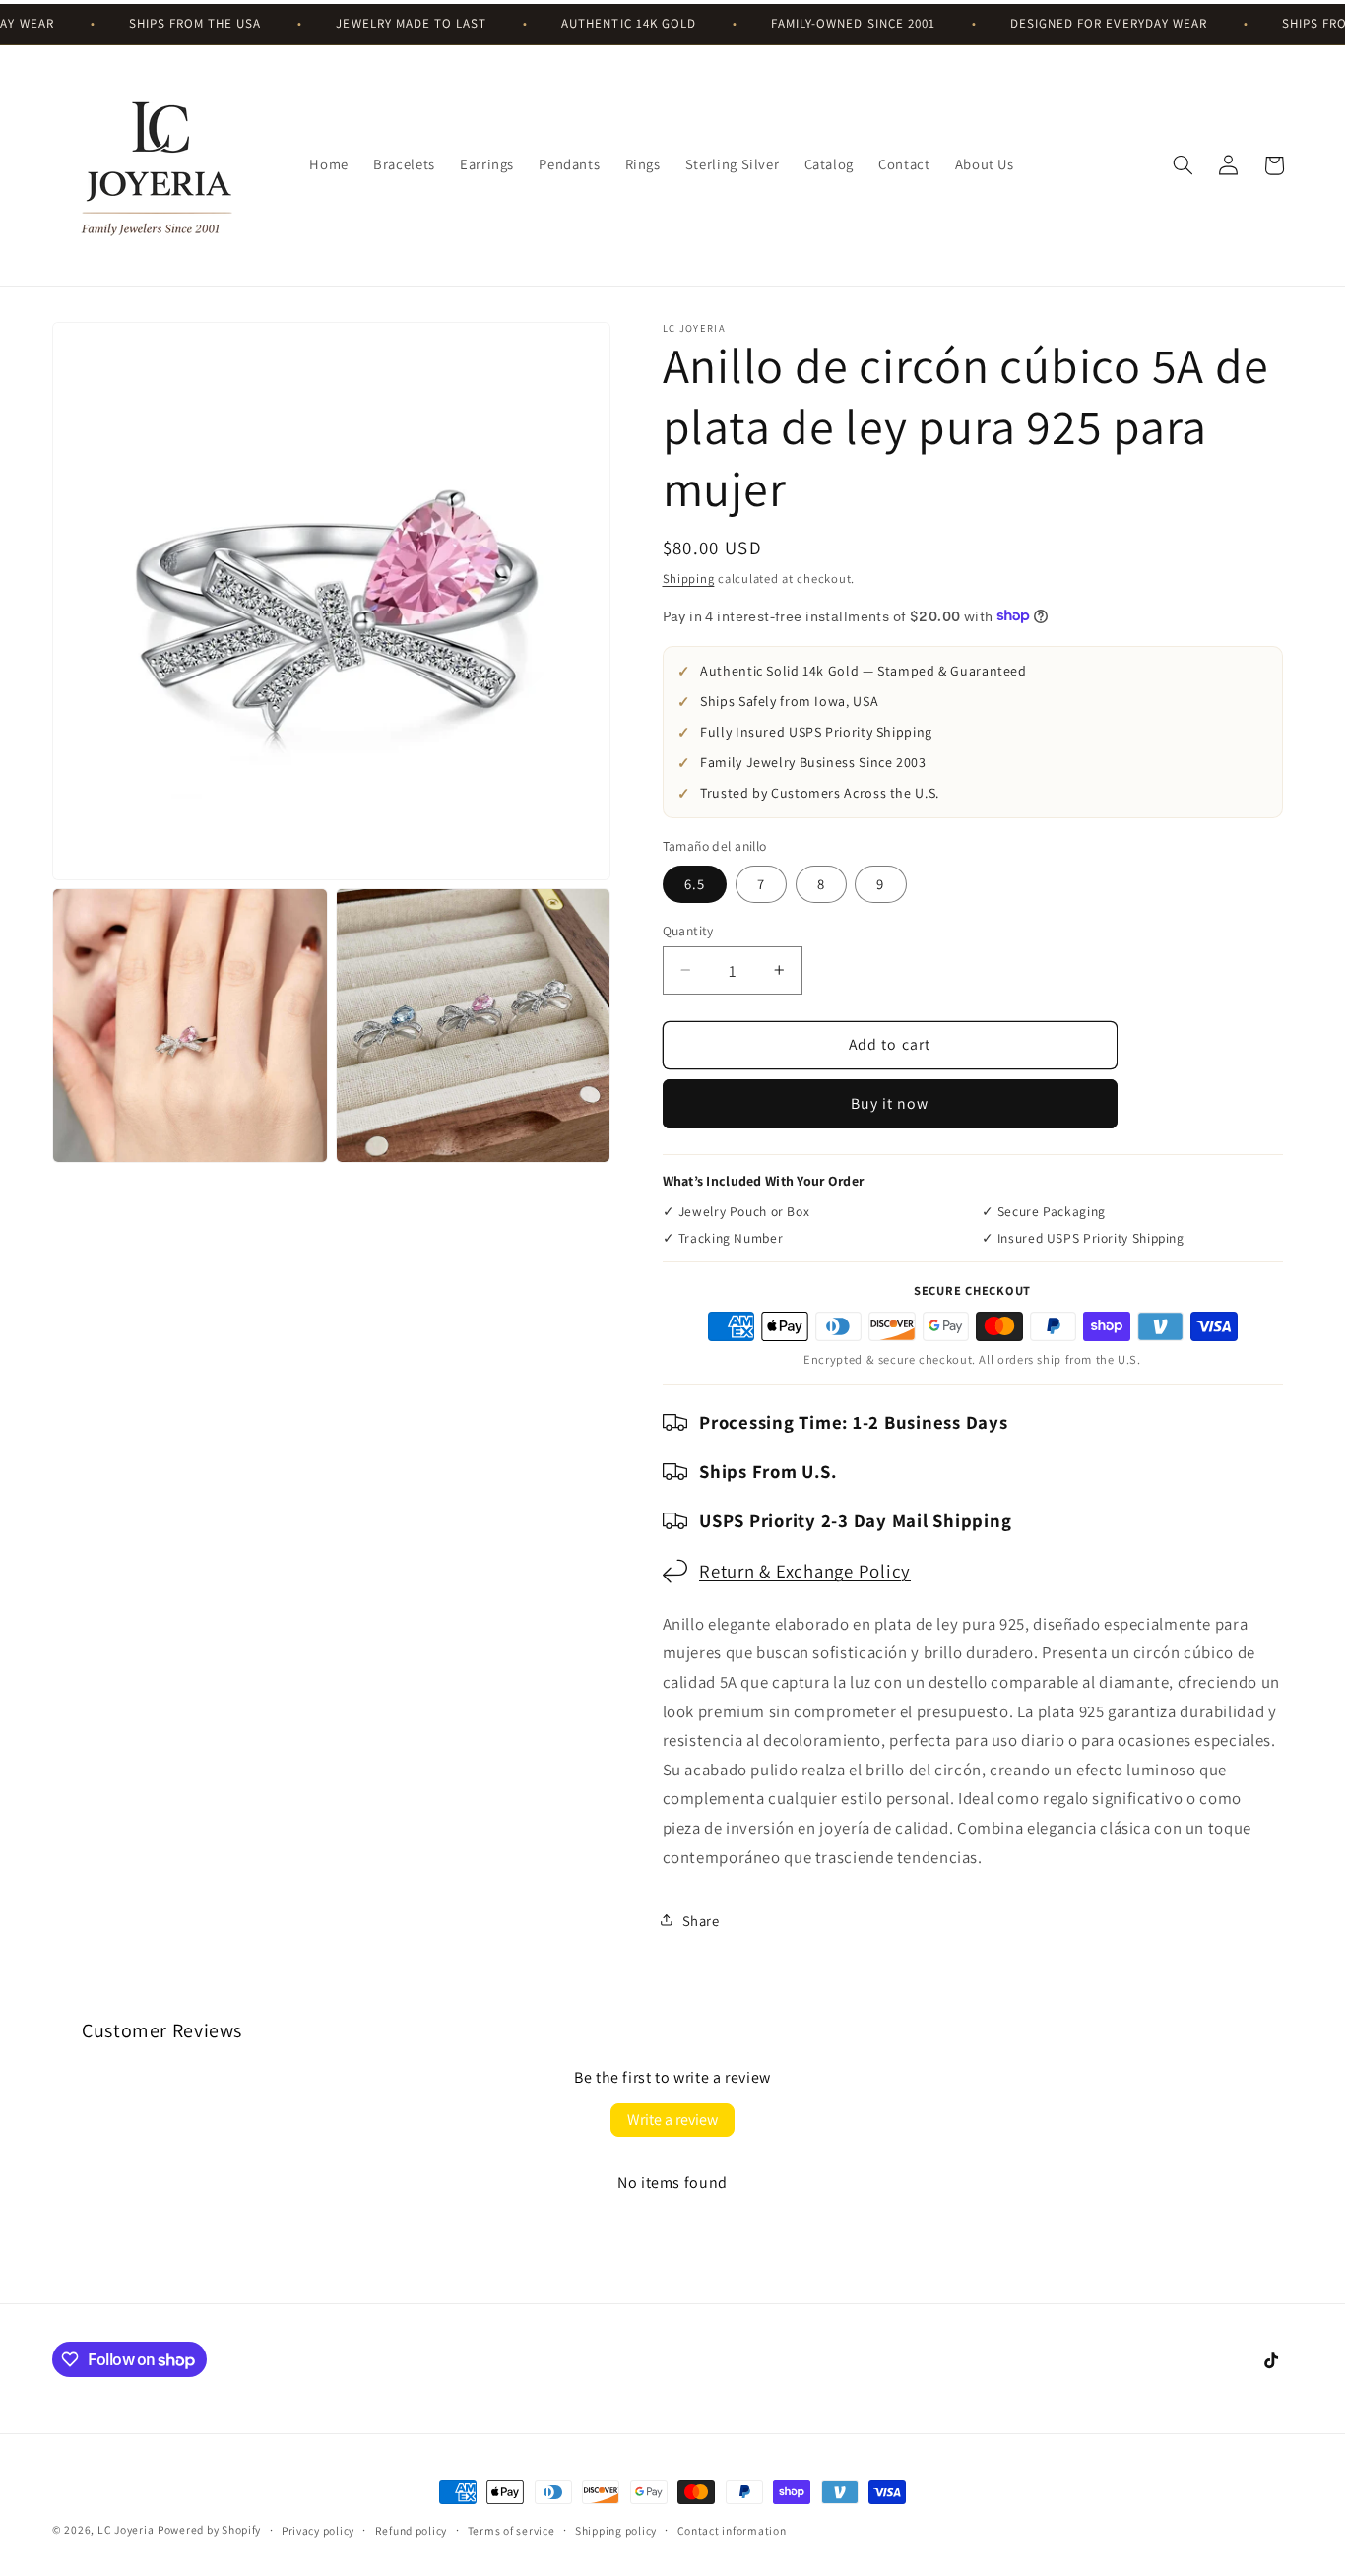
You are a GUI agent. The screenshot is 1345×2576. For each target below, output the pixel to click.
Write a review (672, 2120)
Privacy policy (318, 2530)
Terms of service (512, 2530)
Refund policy (412, 2530)
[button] (1184, 165)
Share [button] (701, 1920)
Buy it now (890, 1102)
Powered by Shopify (209, 2529)
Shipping (689, 578)
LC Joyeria (126, 2529)
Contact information (732, 2530)
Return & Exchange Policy (805, 1571)
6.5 (695, 883)
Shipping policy (616, 2530)
